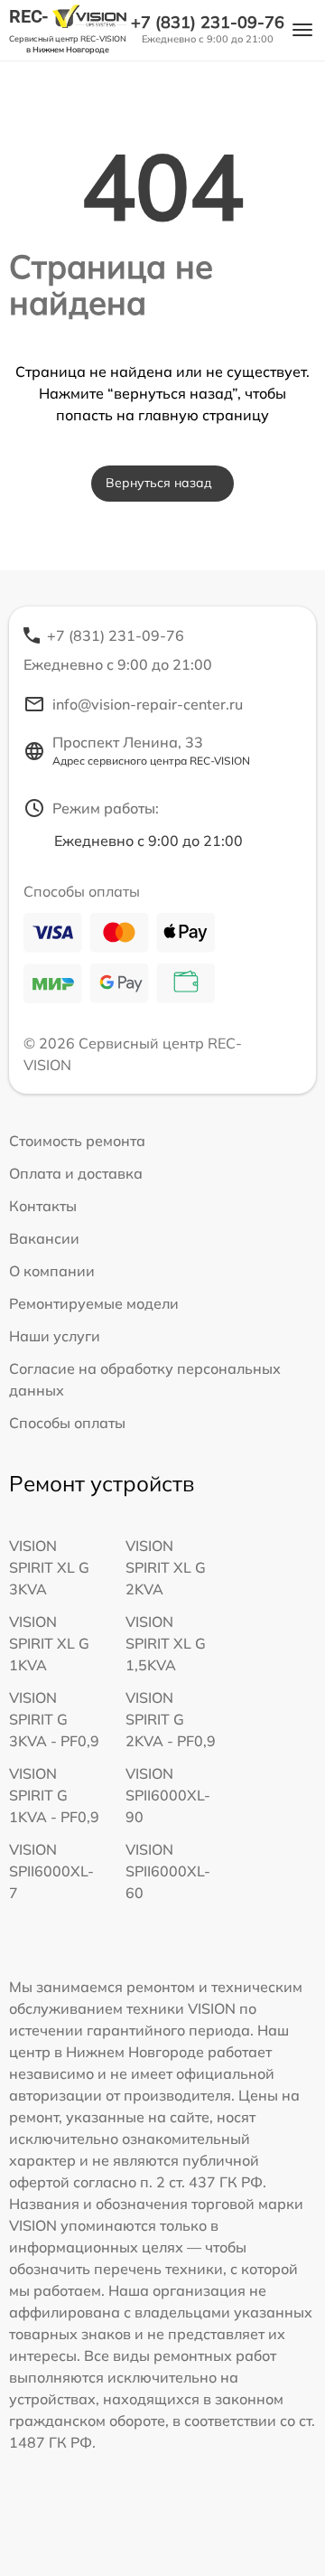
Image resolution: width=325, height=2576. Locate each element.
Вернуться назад (159, 483)
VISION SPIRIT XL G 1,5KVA (166, 1643)
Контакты (43, 1206)
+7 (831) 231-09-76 (208, 23)
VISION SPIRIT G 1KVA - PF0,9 (54, 1795)
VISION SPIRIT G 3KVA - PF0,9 (54, 1719)
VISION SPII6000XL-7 (51, 1871)
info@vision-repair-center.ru (148, 704)
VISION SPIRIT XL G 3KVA (49, 1567)
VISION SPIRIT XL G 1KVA (49, 1643)
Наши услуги (55, 1336)
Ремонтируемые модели (94, 1303)
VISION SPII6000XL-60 (168, 1871)
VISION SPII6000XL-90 (168, 1795)
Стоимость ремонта (77, 1141)
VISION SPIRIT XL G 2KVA (166, 1567)
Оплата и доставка (76, 1173)
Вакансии (44, 1238)
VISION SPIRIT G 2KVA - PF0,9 (171, 1719)
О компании (52, 1271)
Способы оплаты (67, 1423)
